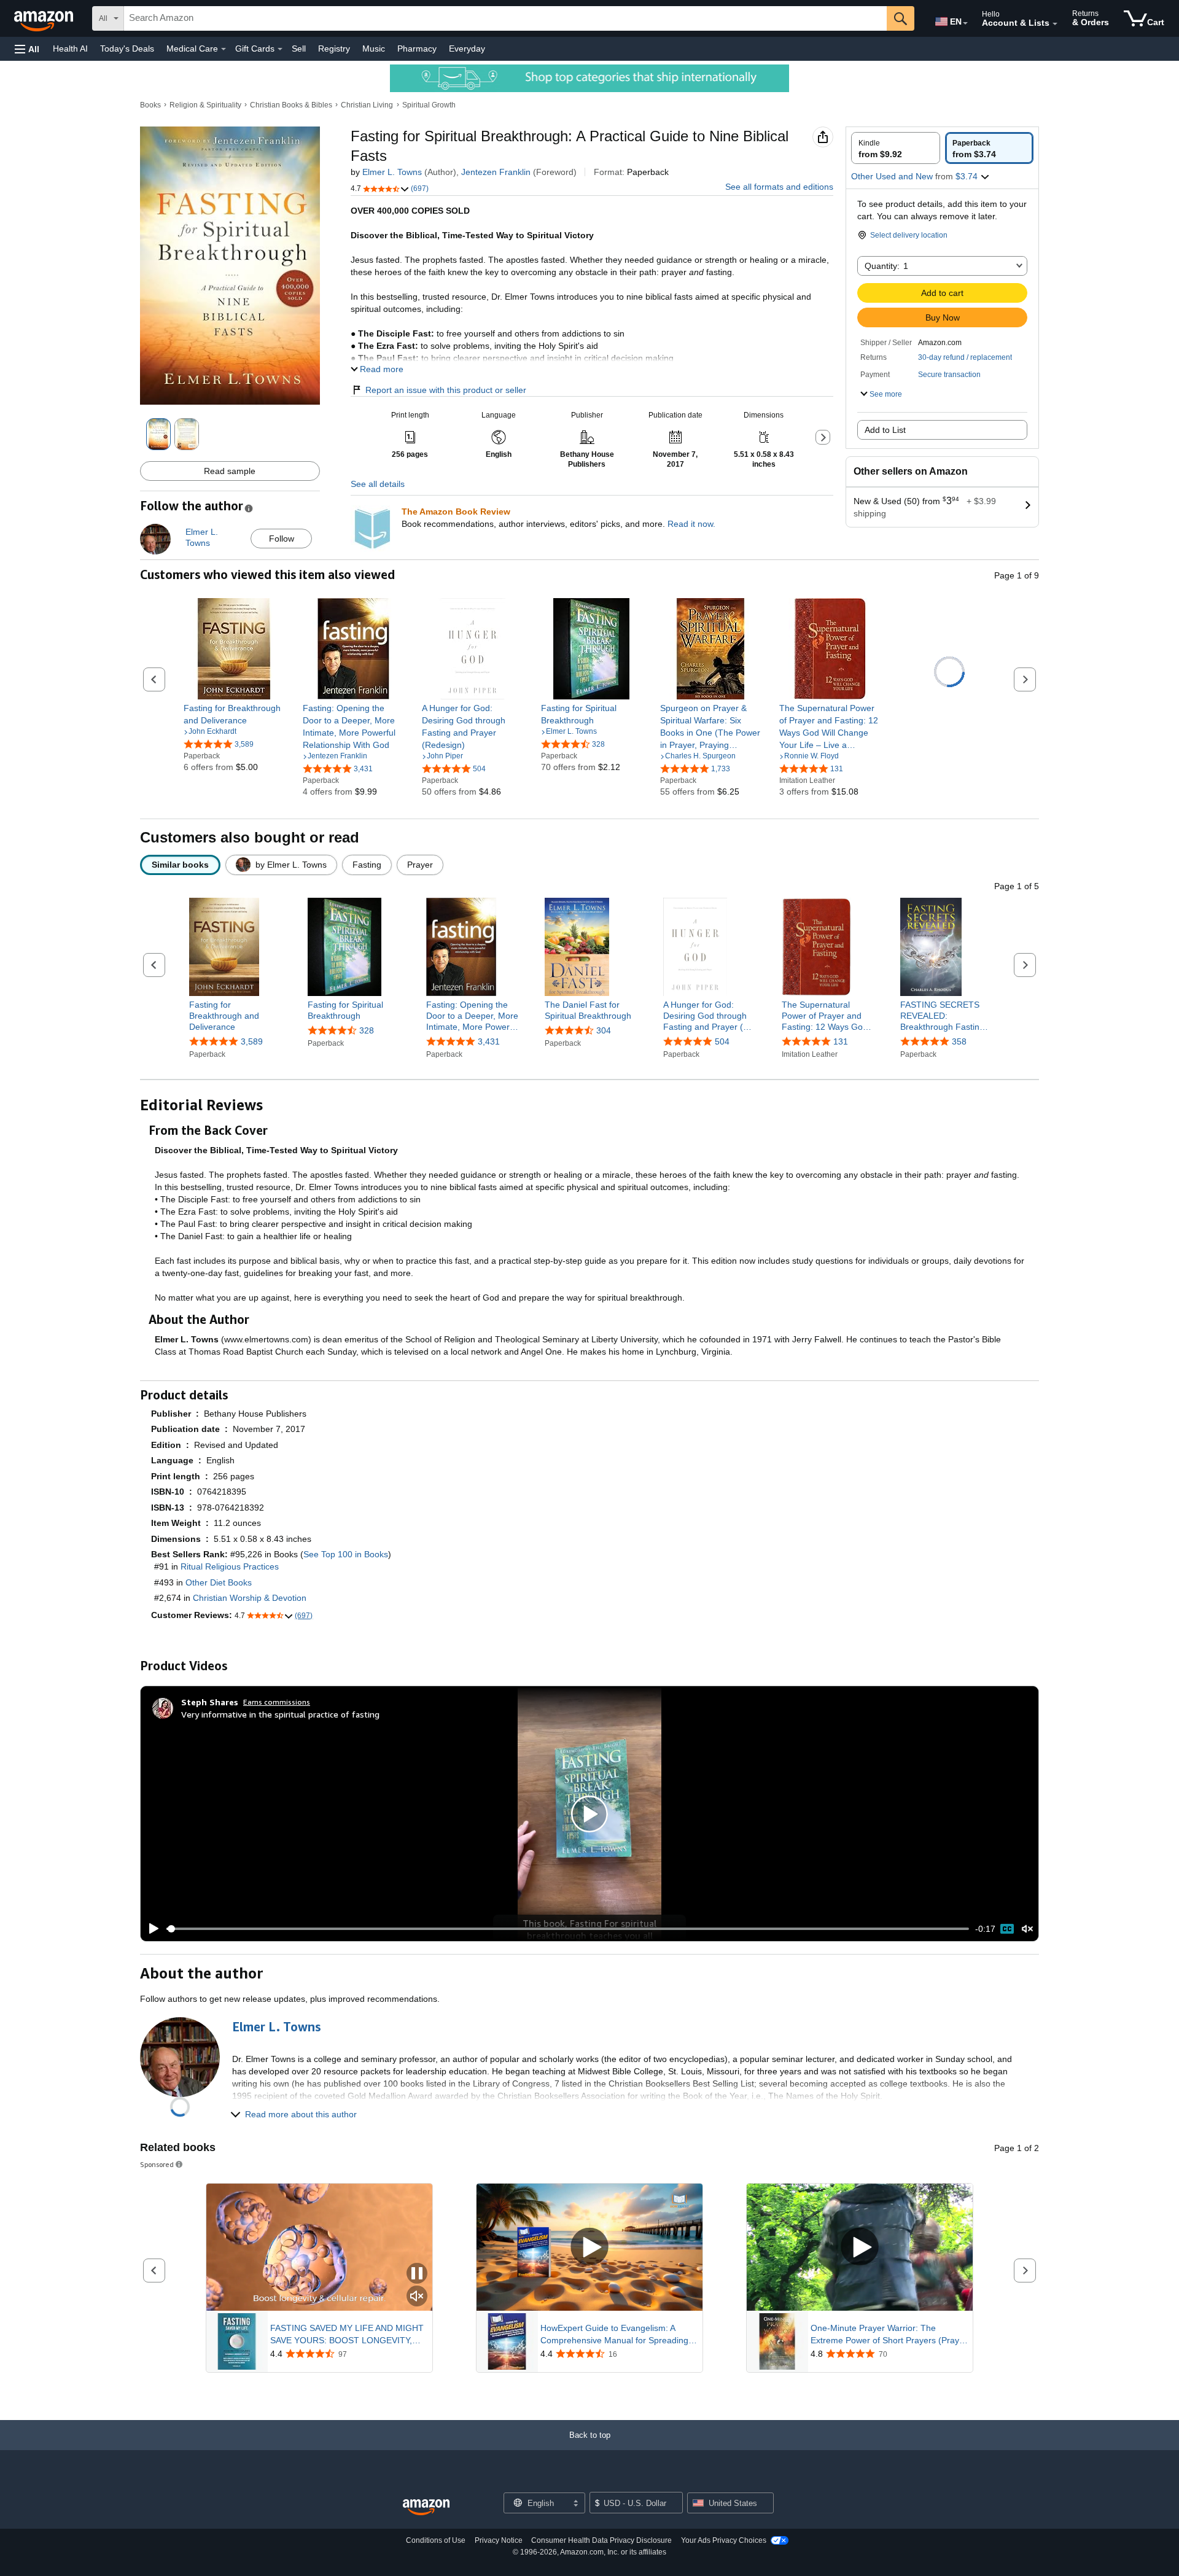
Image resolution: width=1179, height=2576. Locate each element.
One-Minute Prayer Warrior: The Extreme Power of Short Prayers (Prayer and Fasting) (889, 2335)
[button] (27, 49)
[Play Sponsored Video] (589, 2247)
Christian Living (367, 105)
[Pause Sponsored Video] (417, 2274)
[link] (234, 714)
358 (959, 1041)
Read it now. (691, 524)
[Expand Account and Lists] (1055, 24)
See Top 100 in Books (346, 1554)
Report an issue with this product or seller (446, 390)
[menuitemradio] (1007, 1929)
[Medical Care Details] (224, 49)
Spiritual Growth (429, 105)
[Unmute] (1027, 1928)
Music (374, 49)
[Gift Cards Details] (280, 49)
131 (841, 1041)
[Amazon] (45, 18)
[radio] (896, 148)
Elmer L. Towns (392, 172)
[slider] (568, 1929)
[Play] (150, 1929)
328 (367, 1030)
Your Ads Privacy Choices (724, 2540)
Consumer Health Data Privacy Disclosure (601, 2540)
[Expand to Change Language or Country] (965, 23)
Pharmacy (417, 49)
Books (150, 105)
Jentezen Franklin (496, 172)
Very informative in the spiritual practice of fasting (280, 1714)
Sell (299, 49)
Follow (282, 539)
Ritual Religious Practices (230, 1566)
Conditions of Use (436, 2540)
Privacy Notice (499, 2540)
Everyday (467, 49)
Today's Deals (127, 49)
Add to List (885, 430)
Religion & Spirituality (205, 105)
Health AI (70, 49)
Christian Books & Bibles (291, 105)
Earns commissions (277, 1702)
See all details (378, 484)
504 (722, 1041)
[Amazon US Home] (426, 2508)
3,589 (252, 1041)
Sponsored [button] (157, 2164)
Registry (334, 49)
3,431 (489, 1041)
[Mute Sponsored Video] (417, 2297)
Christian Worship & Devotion (250, 1598)
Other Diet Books (219, 1582)
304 (604, 1030)
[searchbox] (505, 18)
